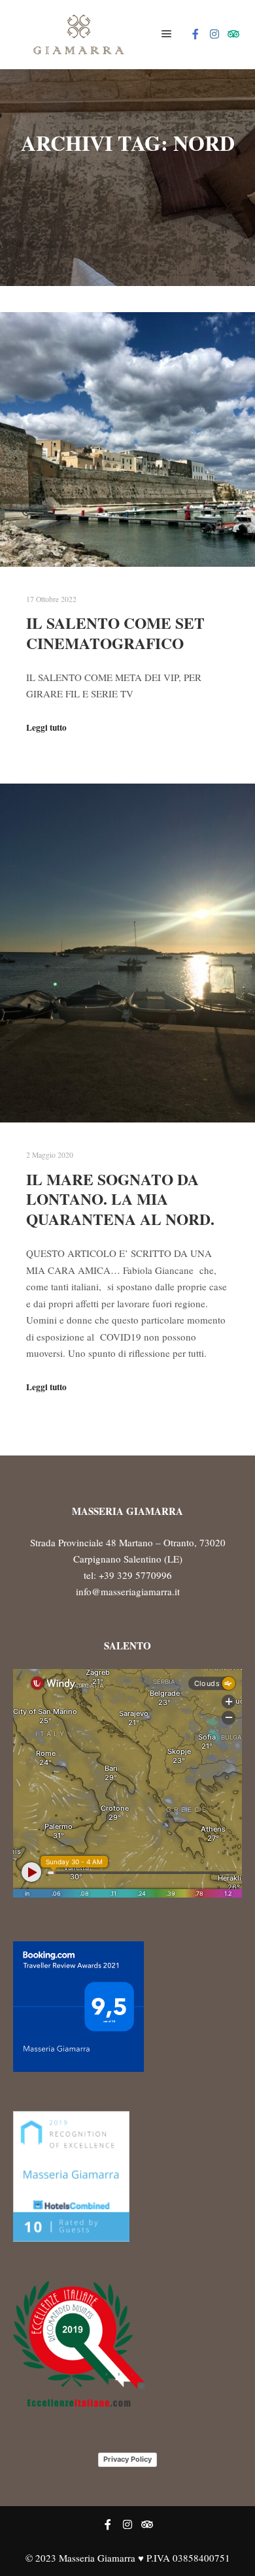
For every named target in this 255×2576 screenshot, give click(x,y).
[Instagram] (214, 34)
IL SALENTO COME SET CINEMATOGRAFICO (115, 633)
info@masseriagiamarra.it (128, 1591)
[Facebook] (195, 34)
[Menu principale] (167, 34)
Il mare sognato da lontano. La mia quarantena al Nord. (120, 1199)
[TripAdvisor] (233, 34)
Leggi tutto (46, 727)
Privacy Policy (127, 2459)
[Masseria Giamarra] (78, 34)
